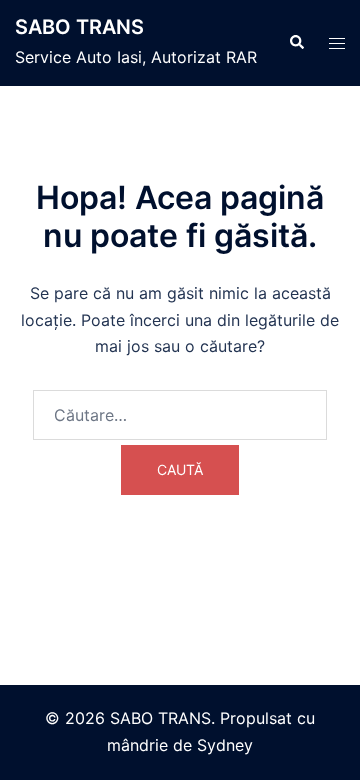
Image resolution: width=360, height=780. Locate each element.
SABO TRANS (79, 27)
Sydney (225, 745)
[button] (296, 43)
